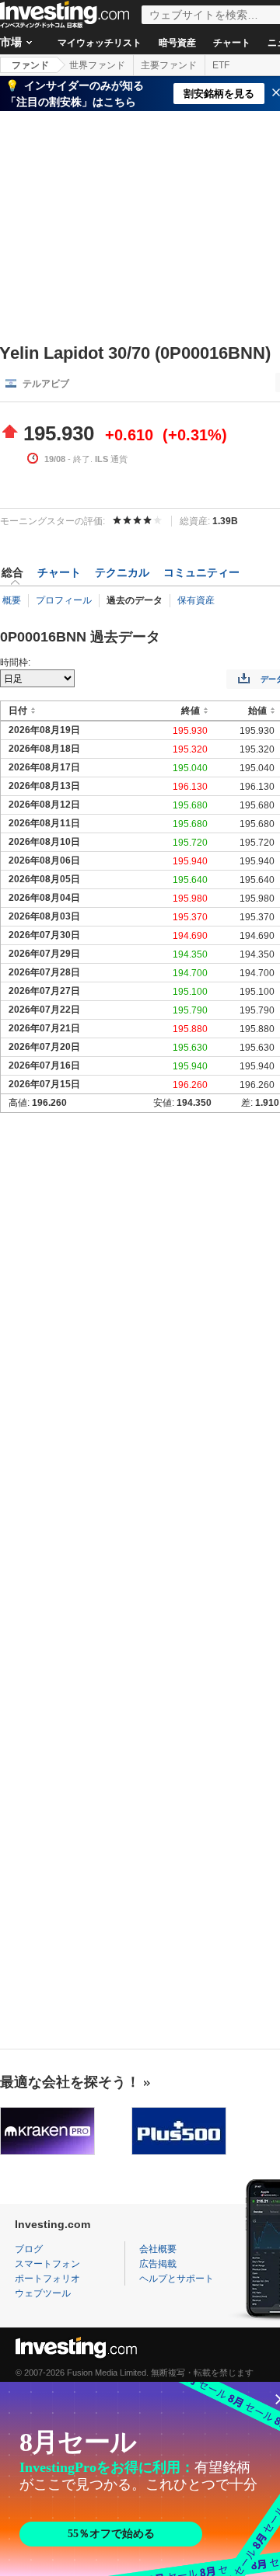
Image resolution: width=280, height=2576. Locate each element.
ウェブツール (43, 2293)
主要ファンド (169, 65)
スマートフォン (47, 2264)
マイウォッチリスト (100, 43)
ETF (221, 65)
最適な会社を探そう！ (70, 2082)
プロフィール (64, 600)
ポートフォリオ (47, 2279)
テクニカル (122, 572)
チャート (232, 43)
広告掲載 (158, 2264)
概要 (12, 600)
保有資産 (196, 600)
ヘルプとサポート (177, 2279)
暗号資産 (177, 43)
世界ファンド (97, 65)
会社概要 (158, 2249)
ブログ (29, 2249)
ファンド (30, 65)
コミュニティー (201, 572)
